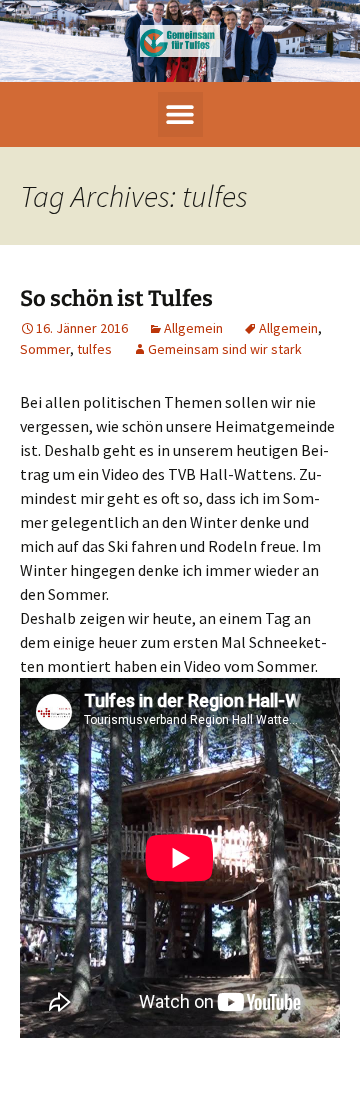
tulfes (94, 349)
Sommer (45, 349)
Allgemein (193, 328)
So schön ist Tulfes (116, 298)
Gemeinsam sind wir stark (225, 349)
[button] (180, 114)
